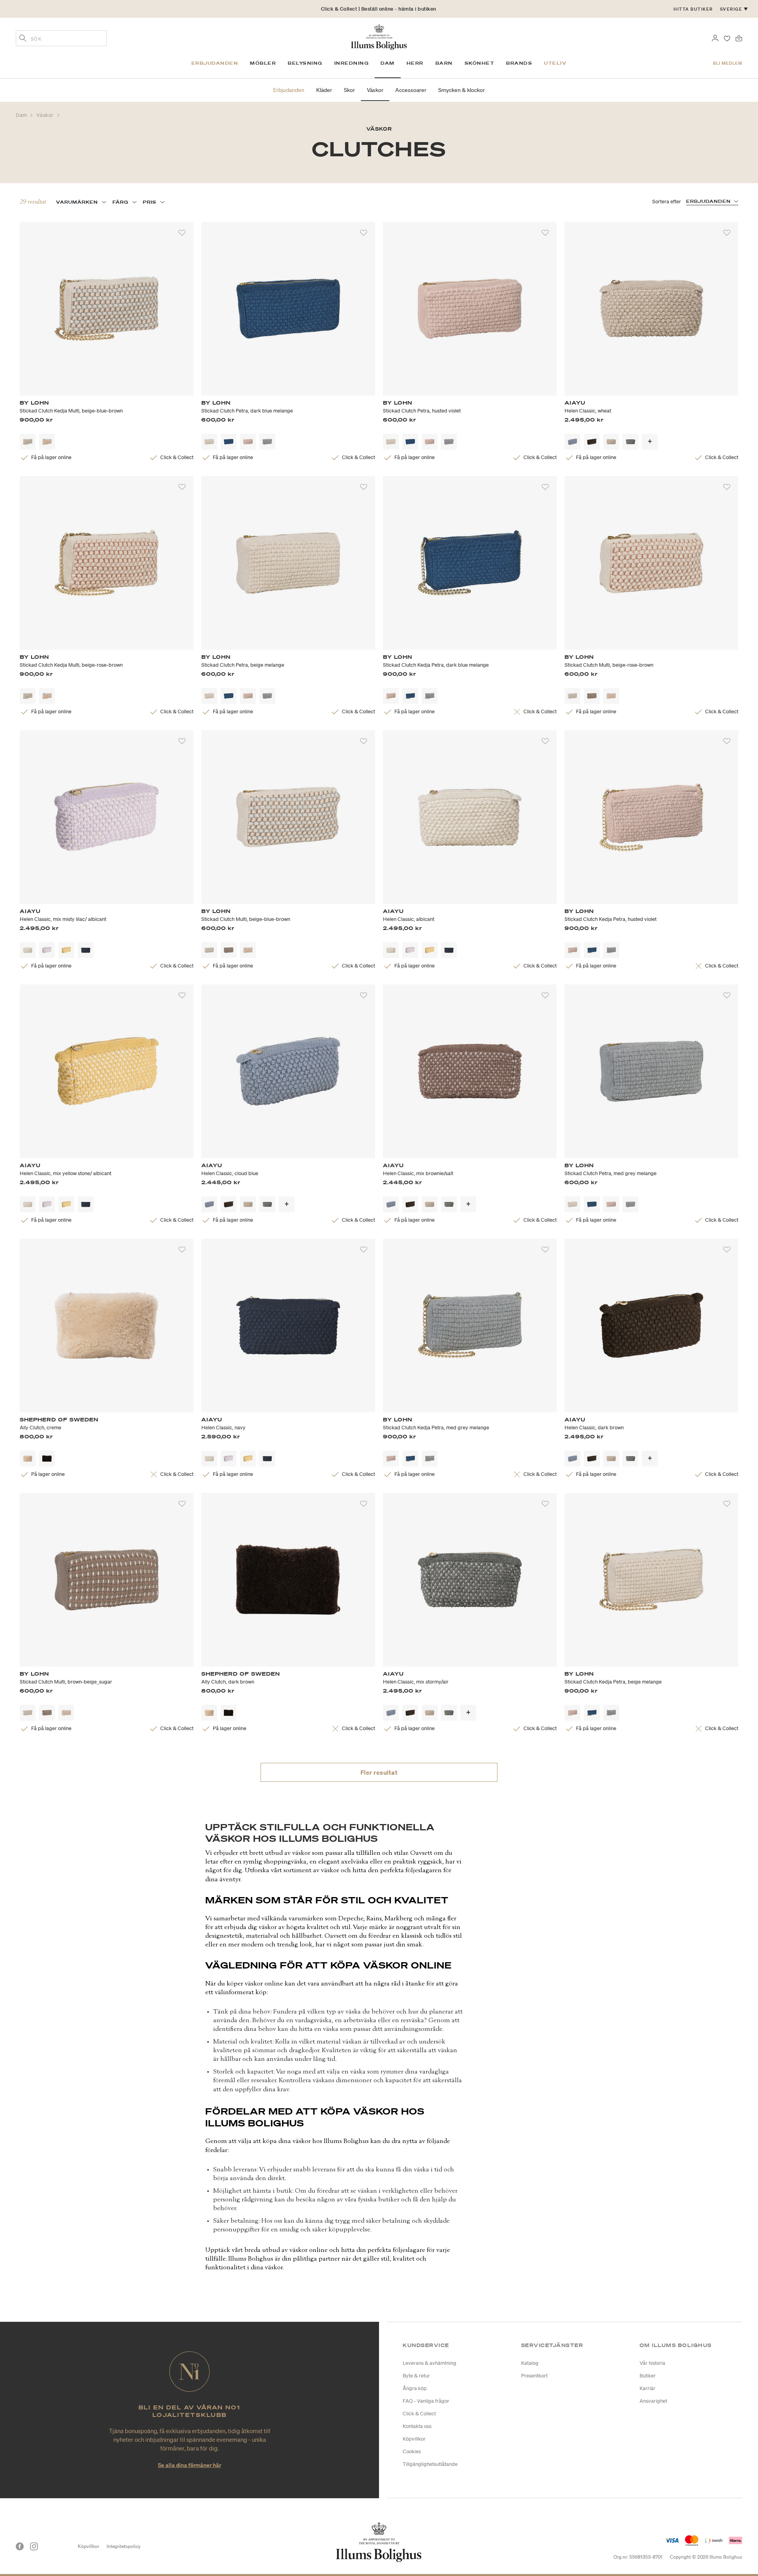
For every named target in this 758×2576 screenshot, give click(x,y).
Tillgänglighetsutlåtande (430, 2464)
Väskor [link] (375, 90)
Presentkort (534, 2376)
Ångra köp (415, 2388)
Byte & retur (416, 2376)
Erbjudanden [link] (215, 63)
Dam (22, 115)
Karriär (647, 2388)
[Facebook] (20, 2546)
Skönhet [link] (480, 63)
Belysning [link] (305, 63)
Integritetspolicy (124, 2546)
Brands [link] (519, 63)
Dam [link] (388, 63)
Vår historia (652, 2363)
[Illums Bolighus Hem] (379, 36)
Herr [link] (415, 63)
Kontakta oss (417, 2426)
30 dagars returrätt (379, 9)
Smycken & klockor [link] (462, 90)
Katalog (530, 2363)
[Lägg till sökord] (23, 39)
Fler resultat (379, 1772)
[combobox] (61, 38)
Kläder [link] (324, 90)
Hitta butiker (693, 9)
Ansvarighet (653, 2401)
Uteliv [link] (555, 63)
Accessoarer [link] (411, 90)
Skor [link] (349, 90)
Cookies (412, 2451)
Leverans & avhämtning (430, 2363)
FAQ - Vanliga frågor (426, 2401)
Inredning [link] (352, 63)
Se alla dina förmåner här (189, 2465)
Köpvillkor (414, 2439)
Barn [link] (444, 63)
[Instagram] (34, 2546)
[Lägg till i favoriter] (182, 233)
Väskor (46, 115)
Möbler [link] (263, 63)
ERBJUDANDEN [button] (708, 201)
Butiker (648, 2376)
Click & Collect (419, 2414)
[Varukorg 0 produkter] (739, 37)
